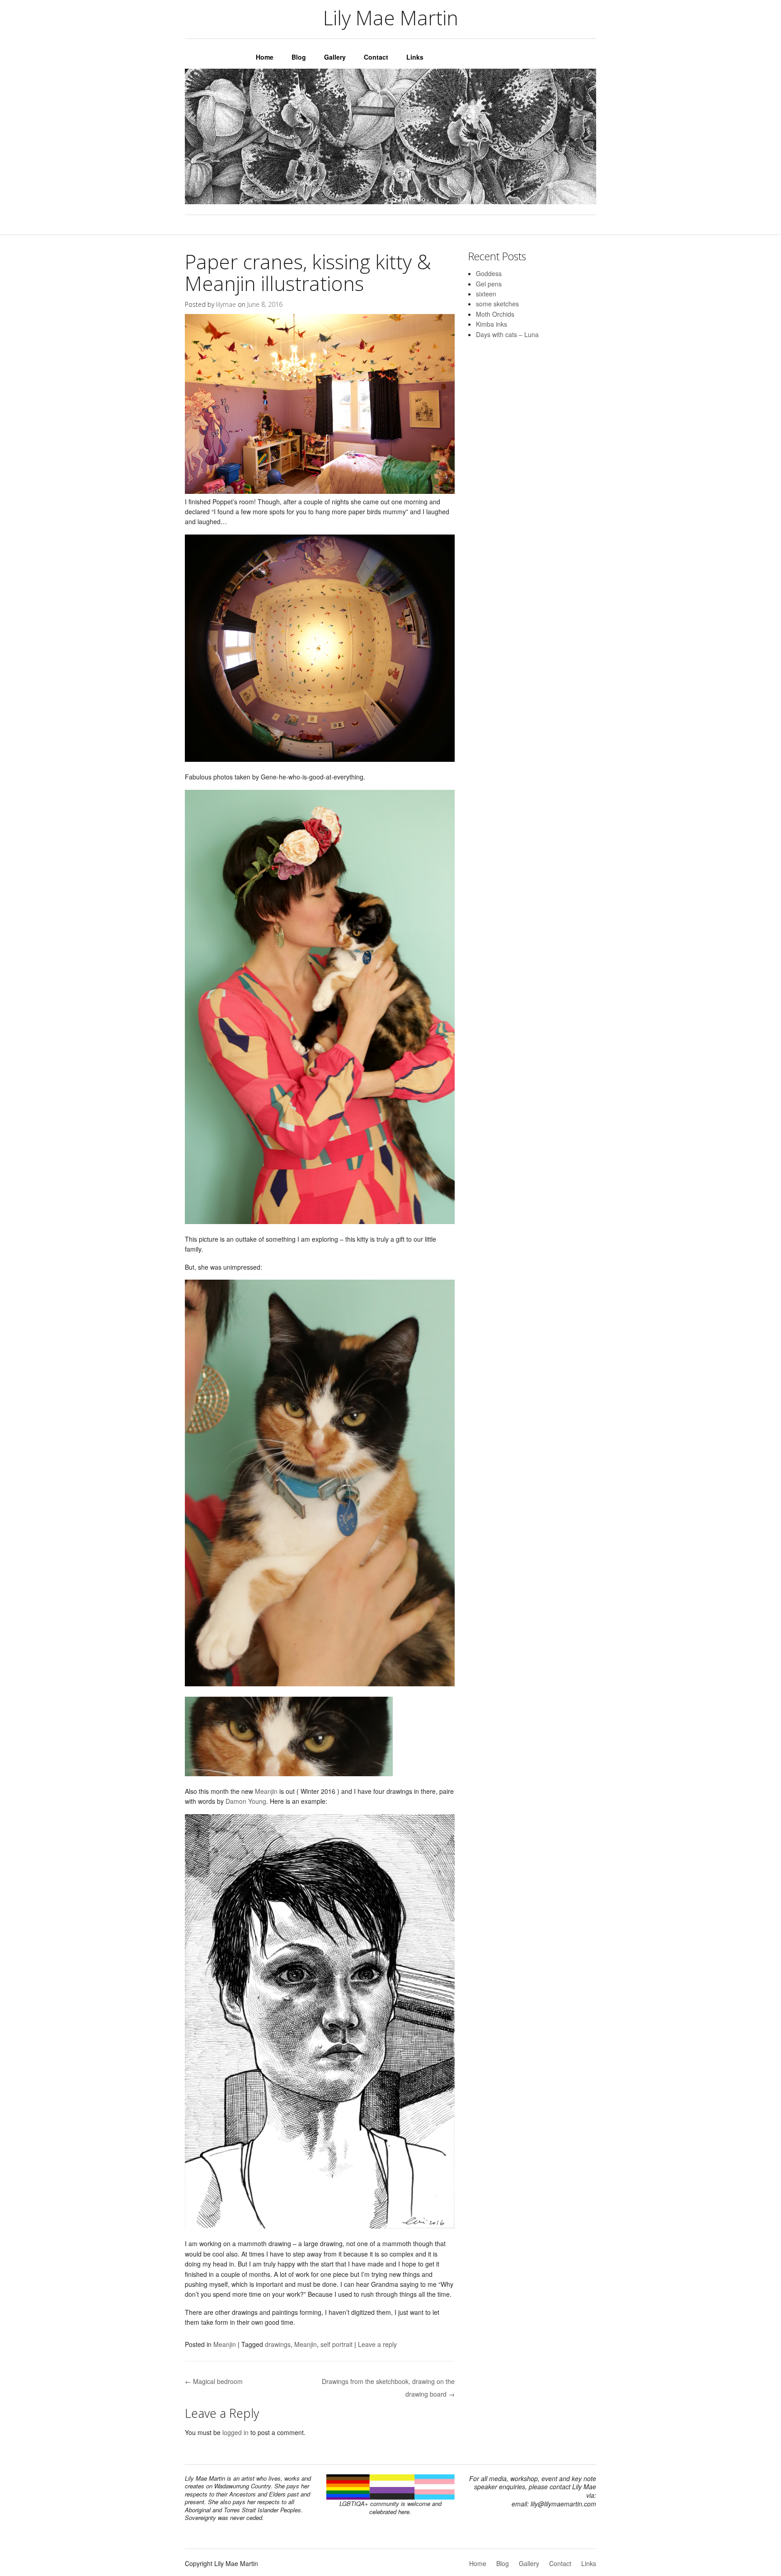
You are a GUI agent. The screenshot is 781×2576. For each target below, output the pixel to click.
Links (415, 57)
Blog (299, 57)
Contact (376, 57)
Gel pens (489, 284)
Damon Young (246, 1801)
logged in (235, 2432)
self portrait (336, 2344)
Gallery (335, 57)
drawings (278, 2344)
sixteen (486, 294)
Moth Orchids (495, 314)
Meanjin (267, 1791)
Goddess (489, 273)
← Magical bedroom (214, 2381)
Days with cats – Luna (507, 334)
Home (265, 57)
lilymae (226, 304)
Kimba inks (492, 324)
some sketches (497, 304)
